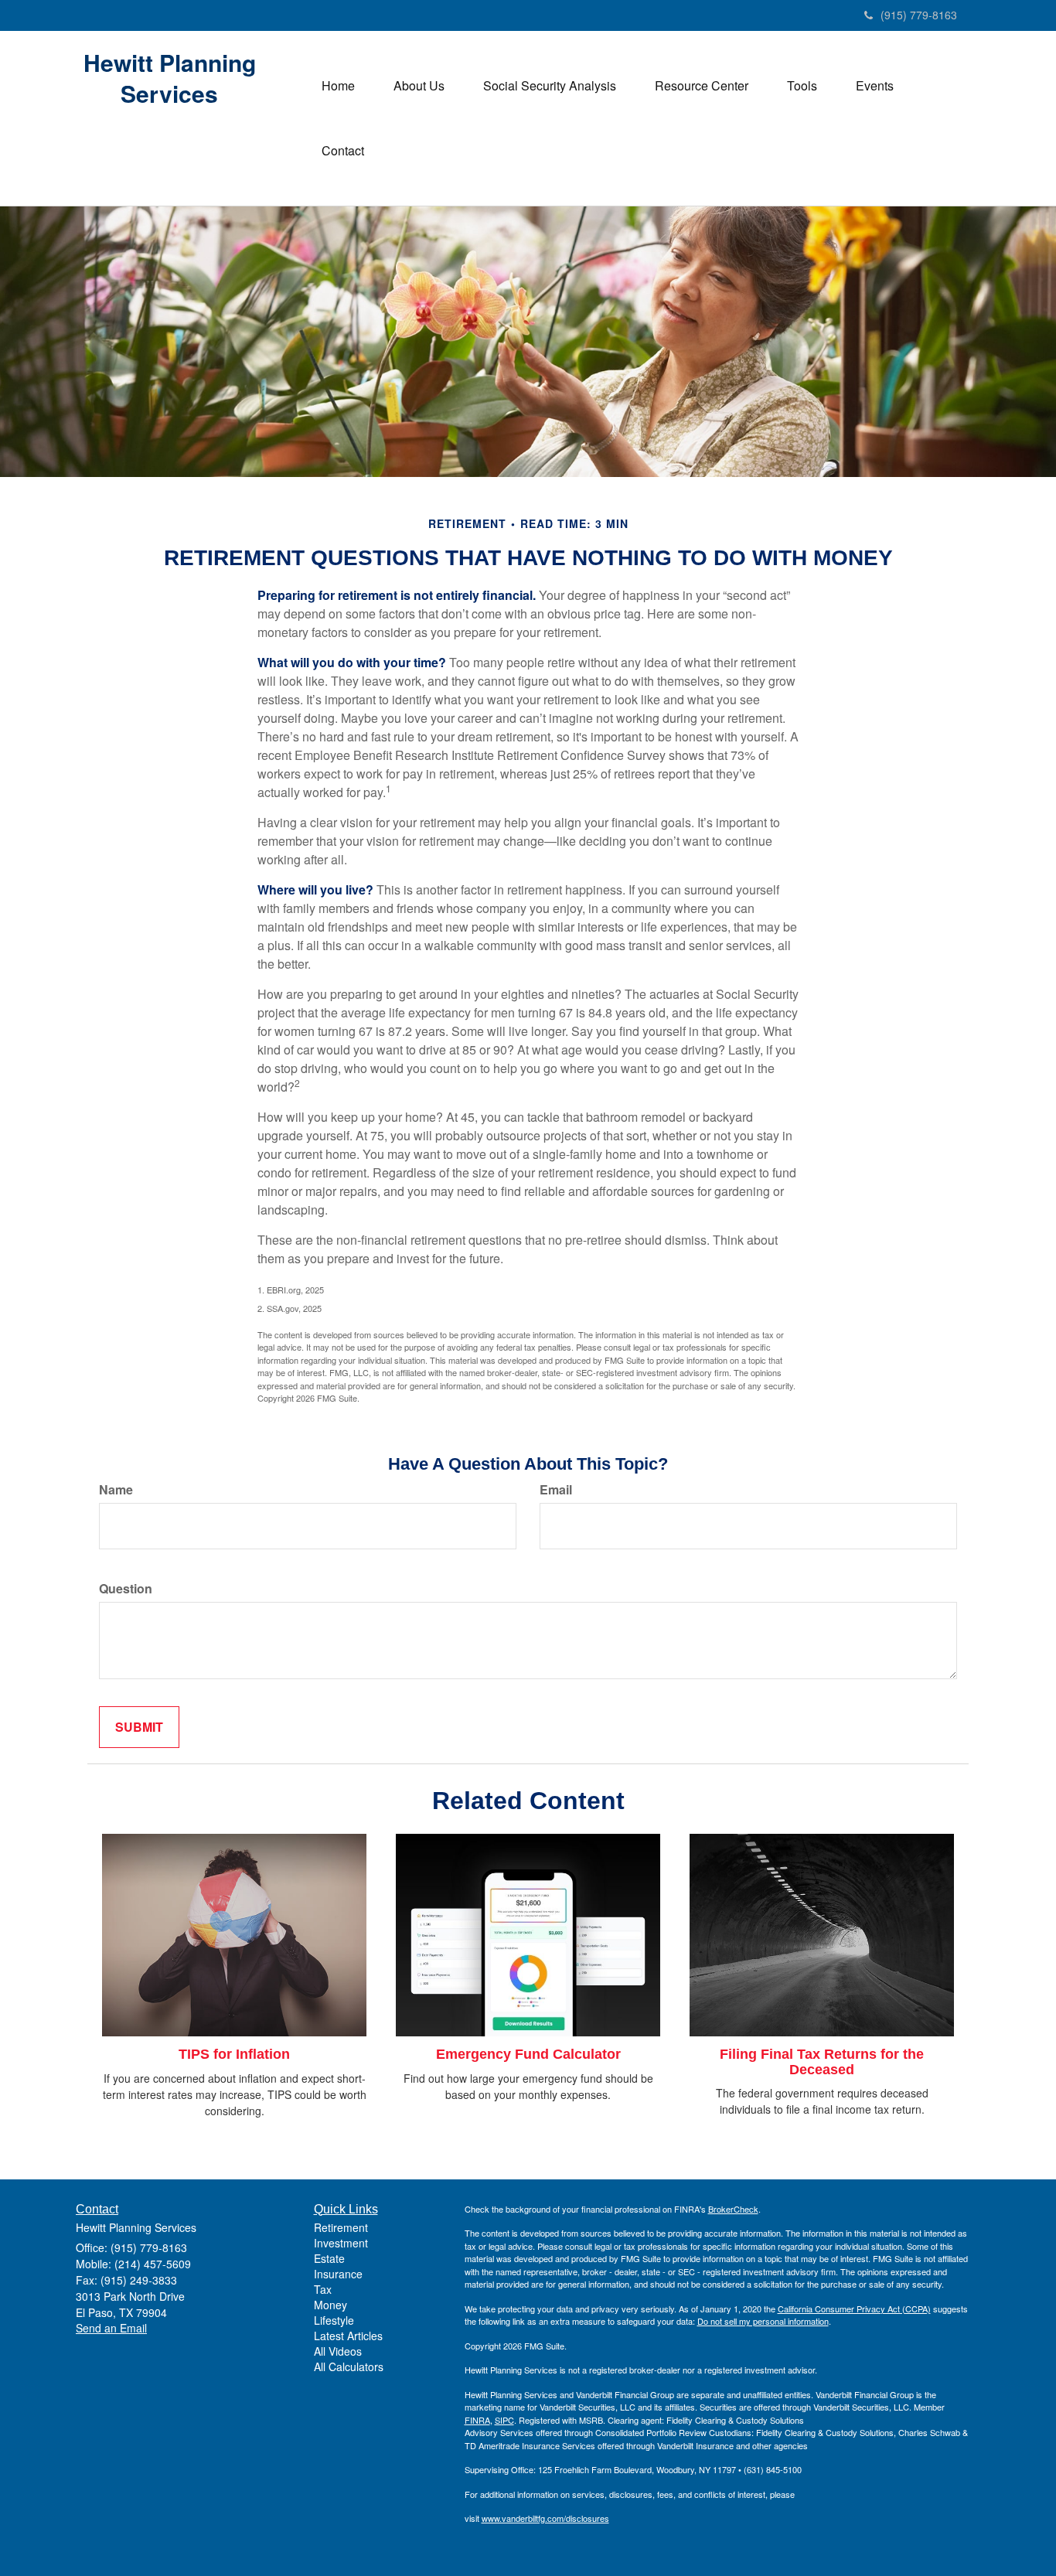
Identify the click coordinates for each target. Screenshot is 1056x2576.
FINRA (477, 2420)
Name (116, 1490)
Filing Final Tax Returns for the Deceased (822, 2062)
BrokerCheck (733, 2209)
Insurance (338, 2274)
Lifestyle (334, 2320)
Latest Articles (348, 2336)
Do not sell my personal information (763, 2321)
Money (330, 2305)
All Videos (338, 2351)
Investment (341, 2243)
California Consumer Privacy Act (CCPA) (854, 2309)
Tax (323, 2289)
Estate (329, 2258)
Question (126, 1589)
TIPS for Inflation (234, 2054)
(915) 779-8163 (919, 15)
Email (556, 1490)
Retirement (341, 2227)
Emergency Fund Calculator (528, 2054)
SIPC (504, 2420)
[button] (419, 86)
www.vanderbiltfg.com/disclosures (545, 2518)
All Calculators (349, 2366)
